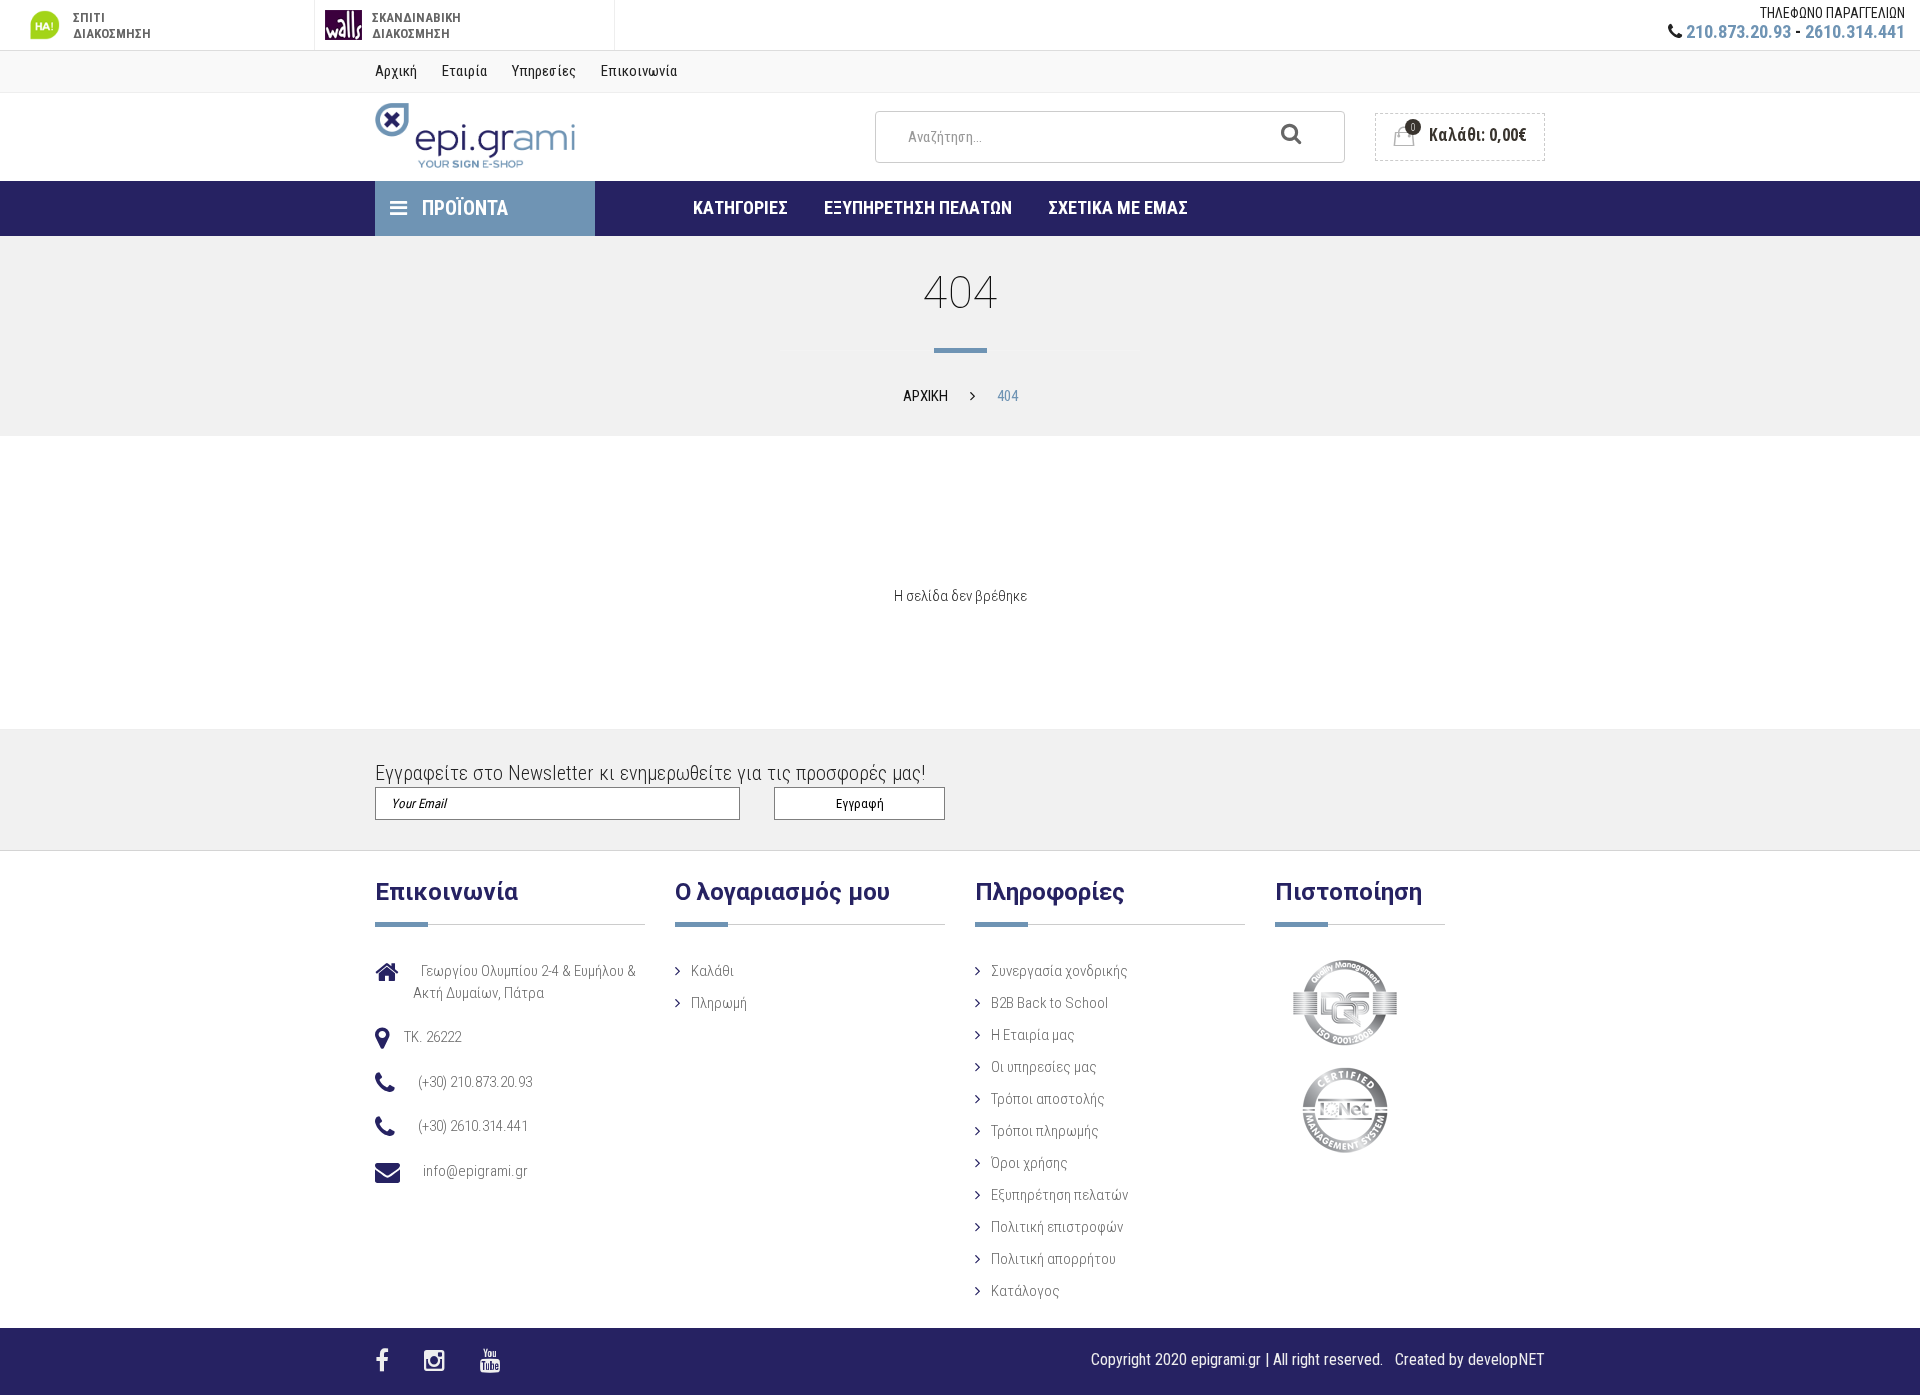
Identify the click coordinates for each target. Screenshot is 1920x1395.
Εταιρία (464, 71)
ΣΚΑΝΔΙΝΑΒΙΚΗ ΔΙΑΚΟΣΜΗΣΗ (416, 25)
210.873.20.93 (1738, 31)
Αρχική (396, 71)
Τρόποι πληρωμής (1045, 1131)
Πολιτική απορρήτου (1053, 1259)
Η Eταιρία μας (1033, 1035)
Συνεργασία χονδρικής (1059, 971)
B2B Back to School (1049, 1003)
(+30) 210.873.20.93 (475, 1082)
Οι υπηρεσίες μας (1044, 1067)
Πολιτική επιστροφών (1057, 1227)
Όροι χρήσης (1029, 1163)
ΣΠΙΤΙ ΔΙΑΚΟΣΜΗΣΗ (112, 25)
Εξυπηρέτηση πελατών (1059, 1195)
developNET (1506, 1359)
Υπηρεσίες (544, 71)
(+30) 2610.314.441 (473, 1126)
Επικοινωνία (639, 71)
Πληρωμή (719, 1003)
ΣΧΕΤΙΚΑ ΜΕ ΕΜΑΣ (1118, 207)
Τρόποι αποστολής (1048, 1099)
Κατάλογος (1025, 1291)
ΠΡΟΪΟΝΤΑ (462, 208)
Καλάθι (712, 971)
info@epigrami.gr (475, 1171)
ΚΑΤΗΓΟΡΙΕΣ (740, 207)
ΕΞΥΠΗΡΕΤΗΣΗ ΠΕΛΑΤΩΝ (918, 207)
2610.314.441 (1855, 31)
